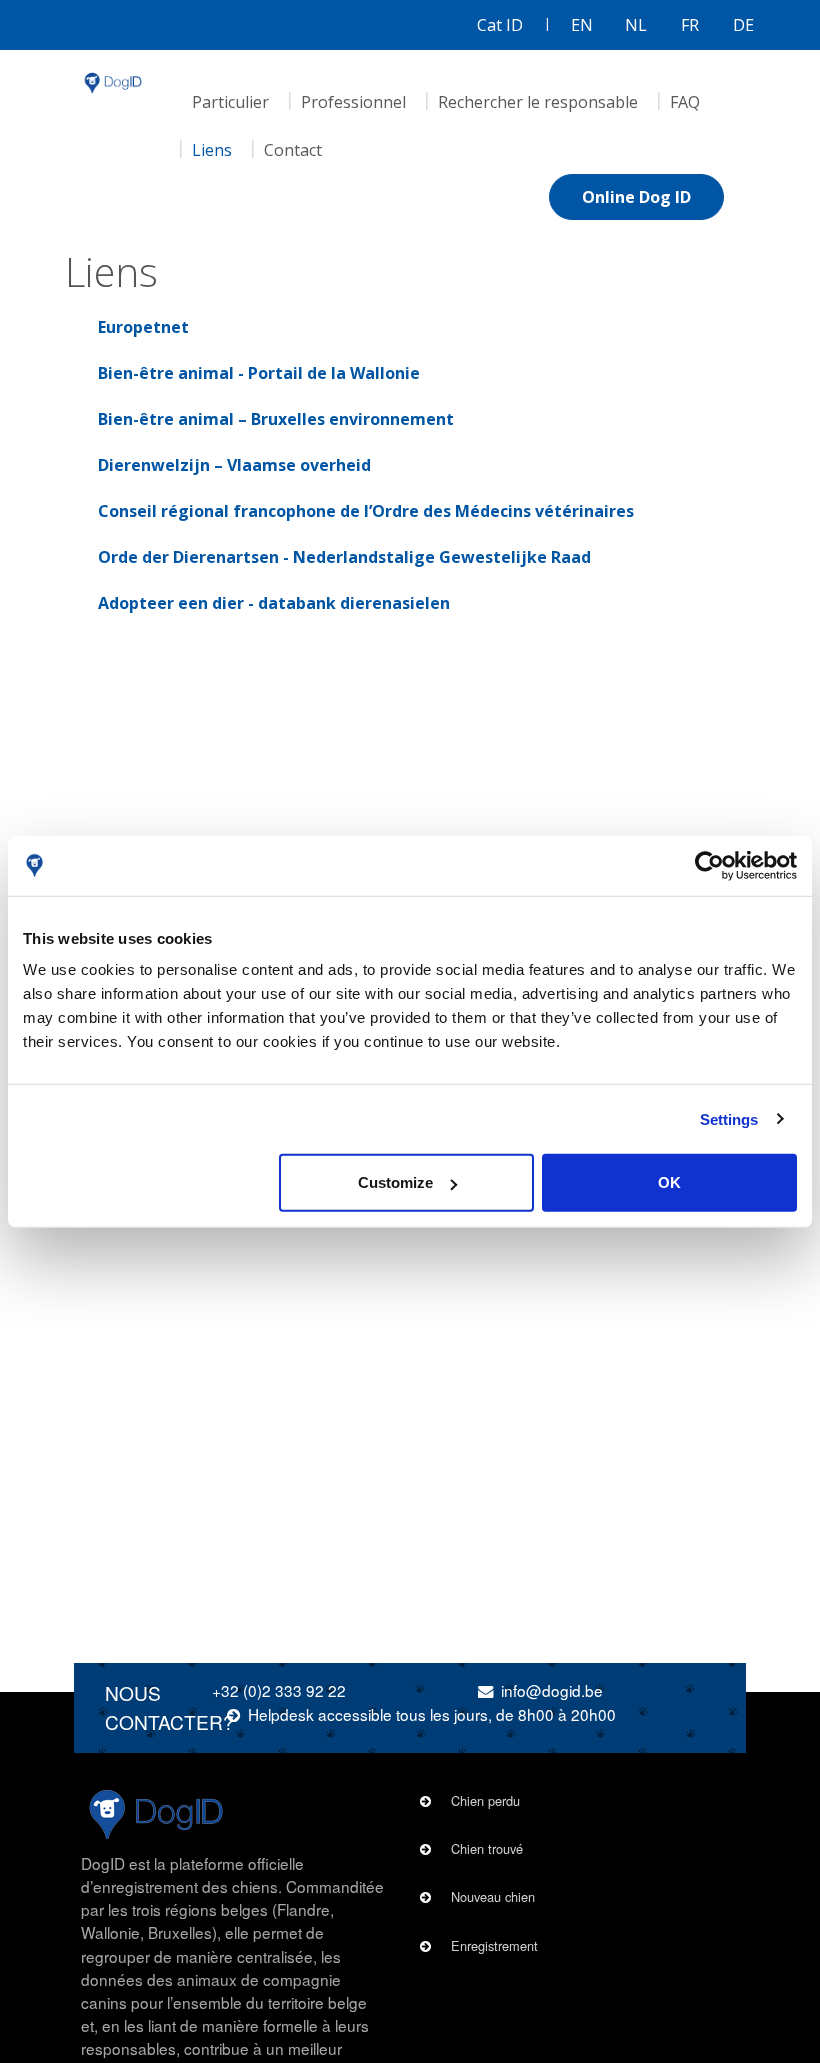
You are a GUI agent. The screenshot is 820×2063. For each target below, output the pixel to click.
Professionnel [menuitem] (353, 102)
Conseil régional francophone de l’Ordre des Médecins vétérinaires (366, 511)
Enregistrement (494, 1945)
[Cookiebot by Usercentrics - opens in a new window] (709, 865)
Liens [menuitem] (212, 150)
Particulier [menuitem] (230, 102)
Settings (729, 1118)
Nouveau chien (493, 1896)
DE (743, 25)
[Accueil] (113, 83)
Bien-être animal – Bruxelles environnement (276, 419)
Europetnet (143, 327)
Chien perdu (485, 1800)
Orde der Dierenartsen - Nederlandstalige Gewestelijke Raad (344, 557)
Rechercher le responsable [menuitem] (538, 102)
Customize (395, 1182)
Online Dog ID (636, 197)
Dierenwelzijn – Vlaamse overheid (234, 465)
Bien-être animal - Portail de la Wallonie (259, 373)
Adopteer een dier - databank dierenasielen (274, 603)
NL (636, 25)
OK (669, 1182)
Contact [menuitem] (293, 150)
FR (690, 25)
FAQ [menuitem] (685, 102)
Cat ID (500, 25)
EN (582, 25)
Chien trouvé (487, 1848)
